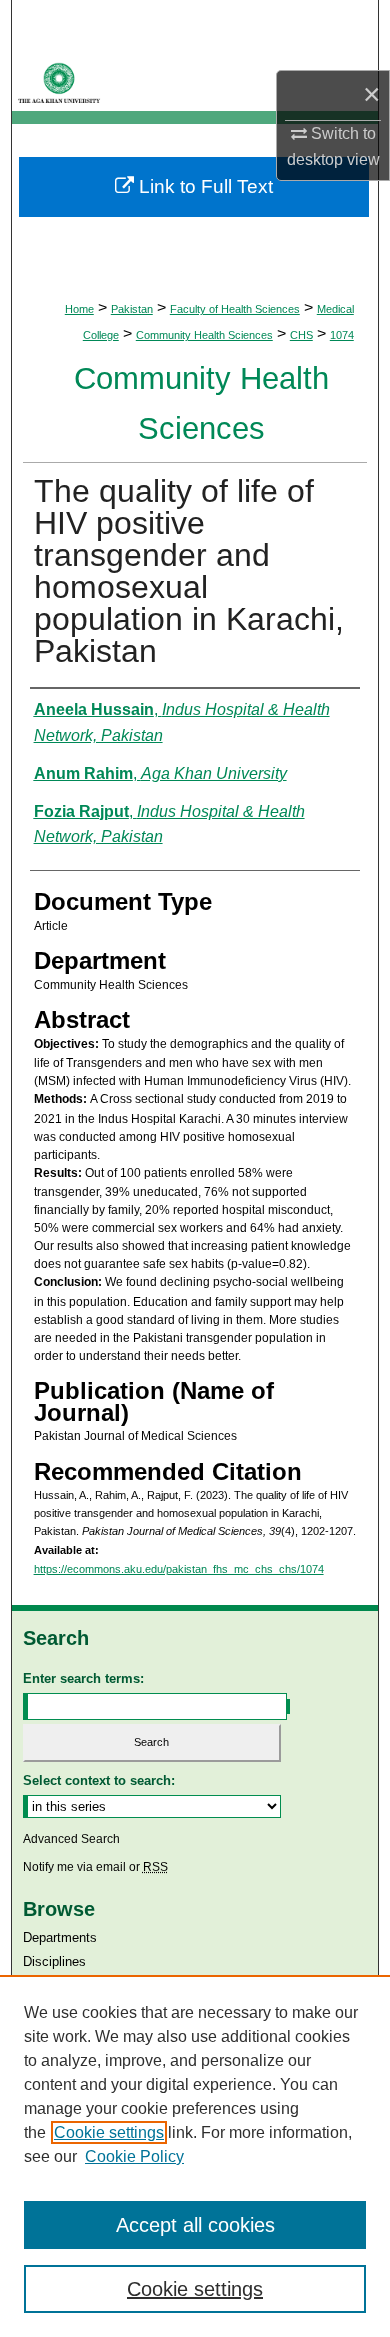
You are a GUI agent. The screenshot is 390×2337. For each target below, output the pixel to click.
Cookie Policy (134, 2156)
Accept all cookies (195, 2225)
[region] (195, 2156)
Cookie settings (109, 2132)
